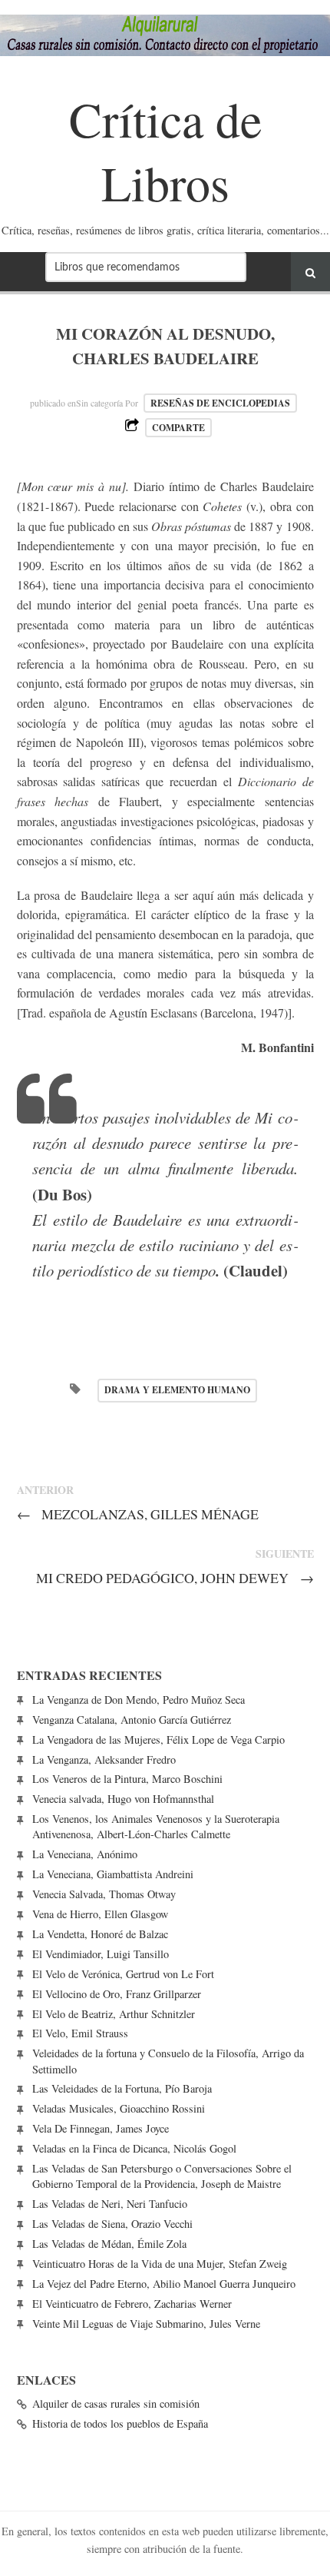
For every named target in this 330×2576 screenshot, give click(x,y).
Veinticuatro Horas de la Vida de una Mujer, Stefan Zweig (160, 2264)
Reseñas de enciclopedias (220, 403)
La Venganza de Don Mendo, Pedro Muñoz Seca (139, 1700)
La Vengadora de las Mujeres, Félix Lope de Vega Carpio (158, 1739)
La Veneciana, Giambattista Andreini (113, 1874)
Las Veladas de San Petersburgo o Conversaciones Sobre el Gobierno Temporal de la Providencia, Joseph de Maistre (162, 2176)
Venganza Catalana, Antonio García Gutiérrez (132, 1720)
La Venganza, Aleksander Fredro (104, 1759)
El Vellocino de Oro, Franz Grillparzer (117, 1994)
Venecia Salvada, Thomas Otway (104, 1894)
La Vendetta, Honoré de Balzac (100, 1934)
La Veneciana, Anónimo (85, 1854)
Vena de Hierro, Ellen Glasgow (100, 1914)
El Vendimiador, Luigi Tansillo (101, 1954)
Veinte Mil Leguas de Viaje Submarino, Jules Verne (146, 2324)
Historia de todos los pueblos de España (120, 2423)
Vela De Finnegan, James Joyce (101, 2128)
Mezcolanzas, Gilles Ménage (138, 1514)
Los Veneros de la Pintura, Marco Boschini (127, 1779)
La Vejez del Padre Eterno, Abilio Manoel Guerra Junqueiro (164, 2284)
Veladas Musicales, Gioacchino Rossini (119, 2108)
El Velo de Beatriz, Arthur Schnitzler (114, 2014)
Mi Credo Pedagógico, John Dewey (175, 1578)
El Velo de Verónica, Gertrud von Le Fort (123, 1974)
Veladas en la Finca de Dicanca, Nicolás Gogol (134, 2148)
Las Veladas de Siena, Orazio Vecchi (112, 2224)
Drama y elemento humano (177, 1390)
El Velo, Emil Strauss (80, 2033)
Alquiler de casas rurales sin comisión (116, 2403)
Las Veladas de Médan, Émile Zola (109, 2244)
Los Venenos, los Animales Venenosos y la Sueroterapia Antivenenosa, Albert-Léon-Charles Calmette (156, 1826)
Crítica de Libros (165, 150)
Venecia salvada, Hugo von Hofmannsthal (123, 1799)
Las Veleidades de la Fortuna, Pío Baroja (122, 2088)
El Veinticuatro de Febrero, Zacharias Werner (132, 2304)
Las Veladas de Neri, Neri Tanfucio (110, 2204)
